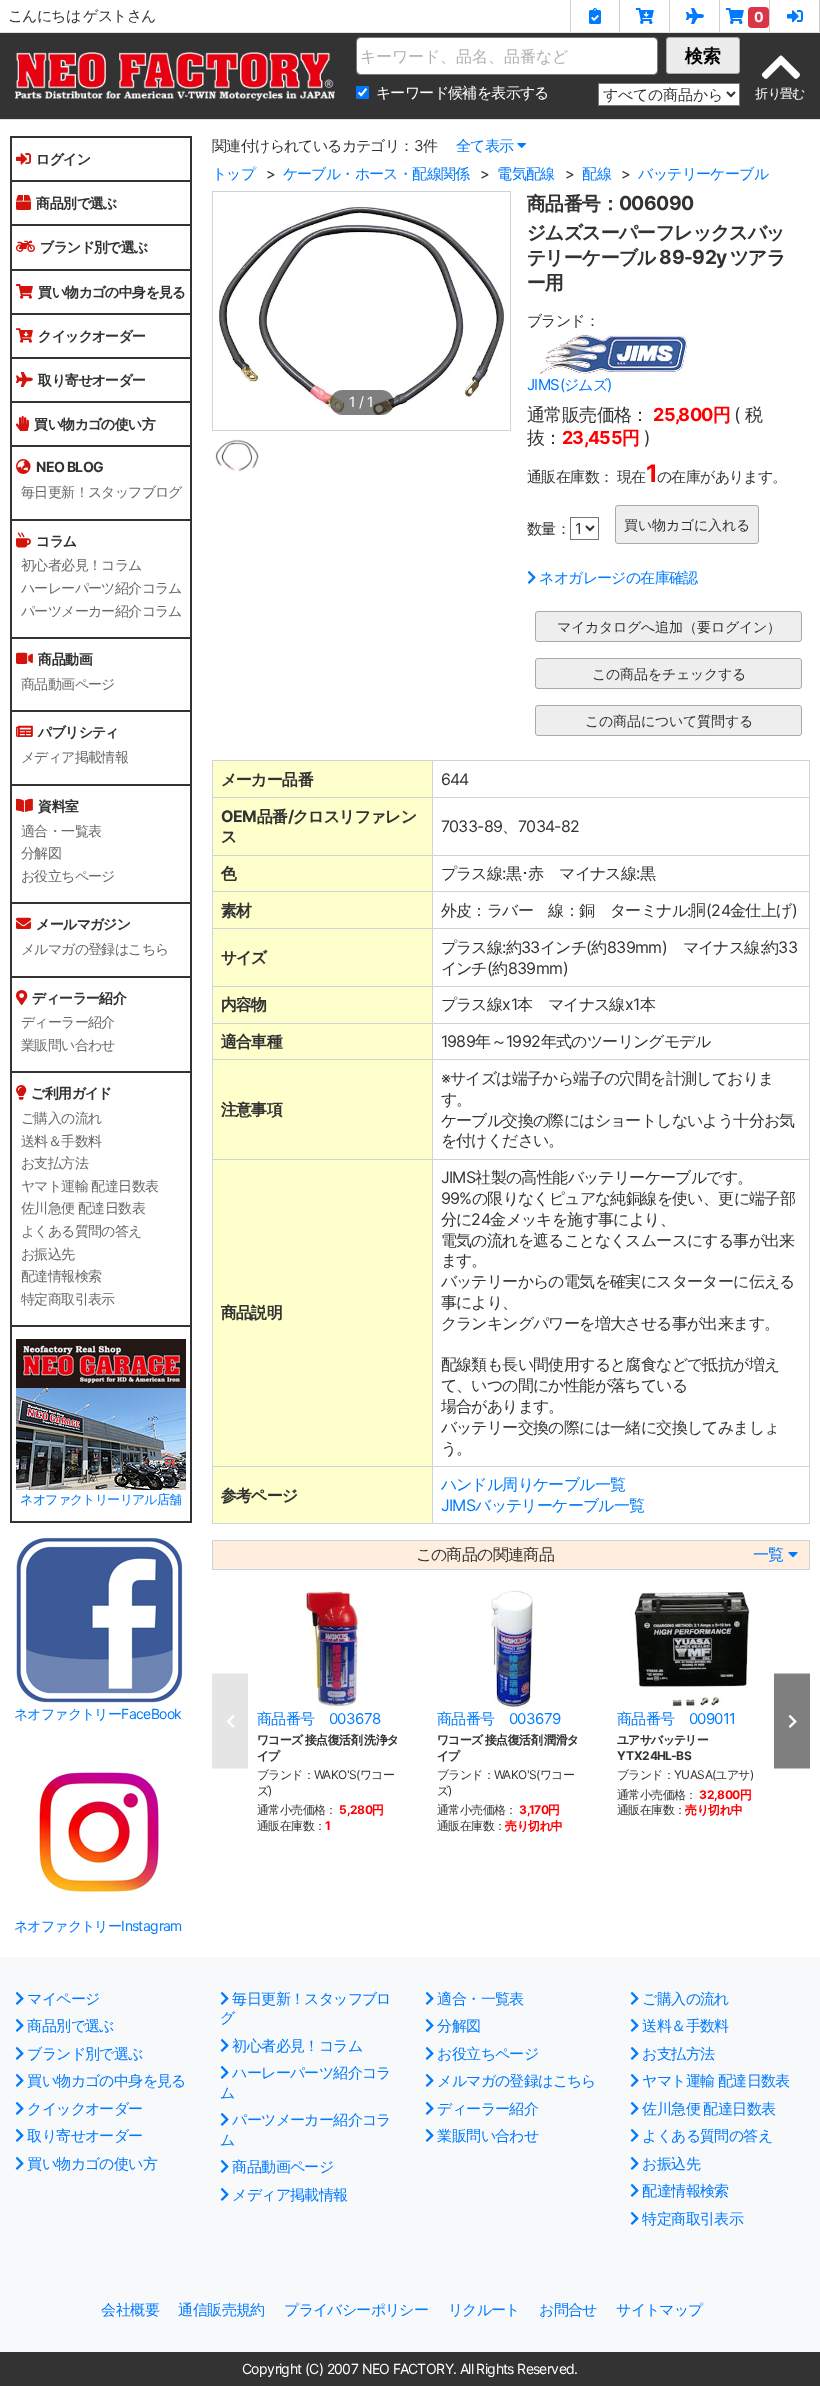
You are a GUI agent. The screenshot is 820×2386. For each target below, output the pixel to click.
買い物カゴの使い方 (94, 423)
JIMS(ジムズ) (569, 384)
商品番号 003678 (318, 1718)
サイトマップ (659, 2309)
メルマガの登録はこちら (94, 949)
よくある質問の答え (81, 1231)
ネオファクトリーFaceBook (97, 1713)
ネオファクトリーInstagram (98, 1925)
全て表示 (485, 145)
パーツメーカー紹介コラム (101, 611)
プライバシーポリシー (356, 2309)
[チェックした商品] (595, 16)
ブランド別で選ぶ (93, 246)
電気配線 (526, 173)
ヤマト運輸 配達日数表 (89, 1186)
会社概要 (130, 2309)
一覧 (768, 1554)
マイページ (63, 1998)
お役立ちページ (68, 876)
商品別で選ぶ (76, 202)
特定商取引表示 (68, 1299)
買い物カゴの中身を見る (111, 291)
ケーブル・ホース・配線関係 (376, 173)
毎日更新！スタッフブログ (101, 492)
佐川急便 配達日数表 (83, 1208)
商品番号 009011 (676, 1718)
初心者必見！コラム (81, 565)
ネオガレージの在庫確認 (618, 577)
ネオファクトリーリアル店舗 (100, 1499)
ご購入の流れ (61, 1118)
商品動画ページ (68, 684)
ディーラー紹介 (68, 1022)
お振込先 (48, 1254)
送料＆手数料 (61, 1141)
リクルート (484, 2309)
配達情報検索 (61, 1276)
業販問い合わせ (68, 1045)
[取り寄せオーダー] (695, 16)
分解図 (41, 853)
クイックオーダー (91, 335)
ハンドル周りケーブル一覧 (533, 1484)
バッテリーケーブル (703, 173)
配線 (596, 173)
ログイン (63, 158)
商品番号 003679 (498, 1718)
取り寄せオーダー (91, 379)
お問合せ (568, 2309)
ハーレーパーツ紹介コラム (101, 588)
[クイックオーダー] (645, 16)
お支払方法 (54, 1163)
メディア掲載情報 (74, 757)
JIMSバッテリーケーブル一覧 (543, 1505)
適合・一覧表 (61, 831)
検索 (703, 55)
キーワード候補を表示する (462, 92)
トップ (233, 173)
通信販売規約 (221, 2309)
